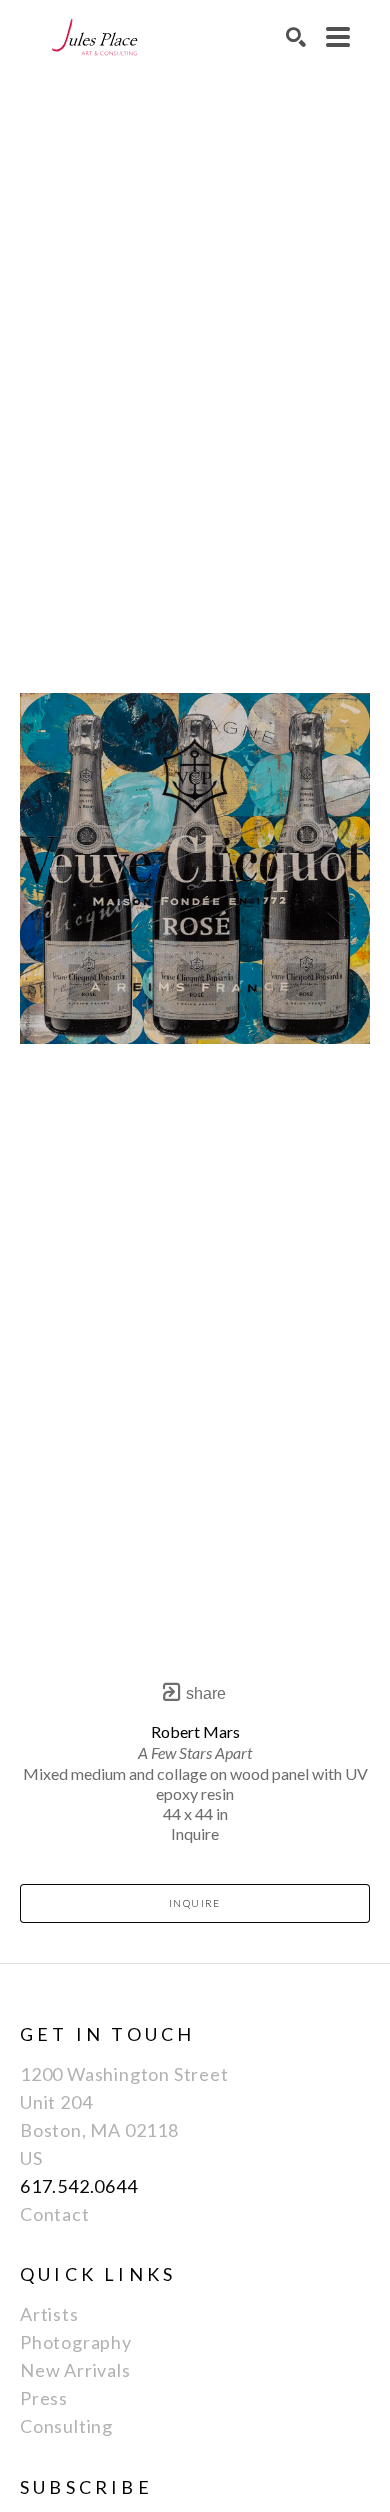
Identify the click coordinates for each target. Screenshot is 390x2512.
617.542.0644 (79, 2186)
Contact (55, 2214)
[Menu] (338, 37)
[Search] (296, 37)
